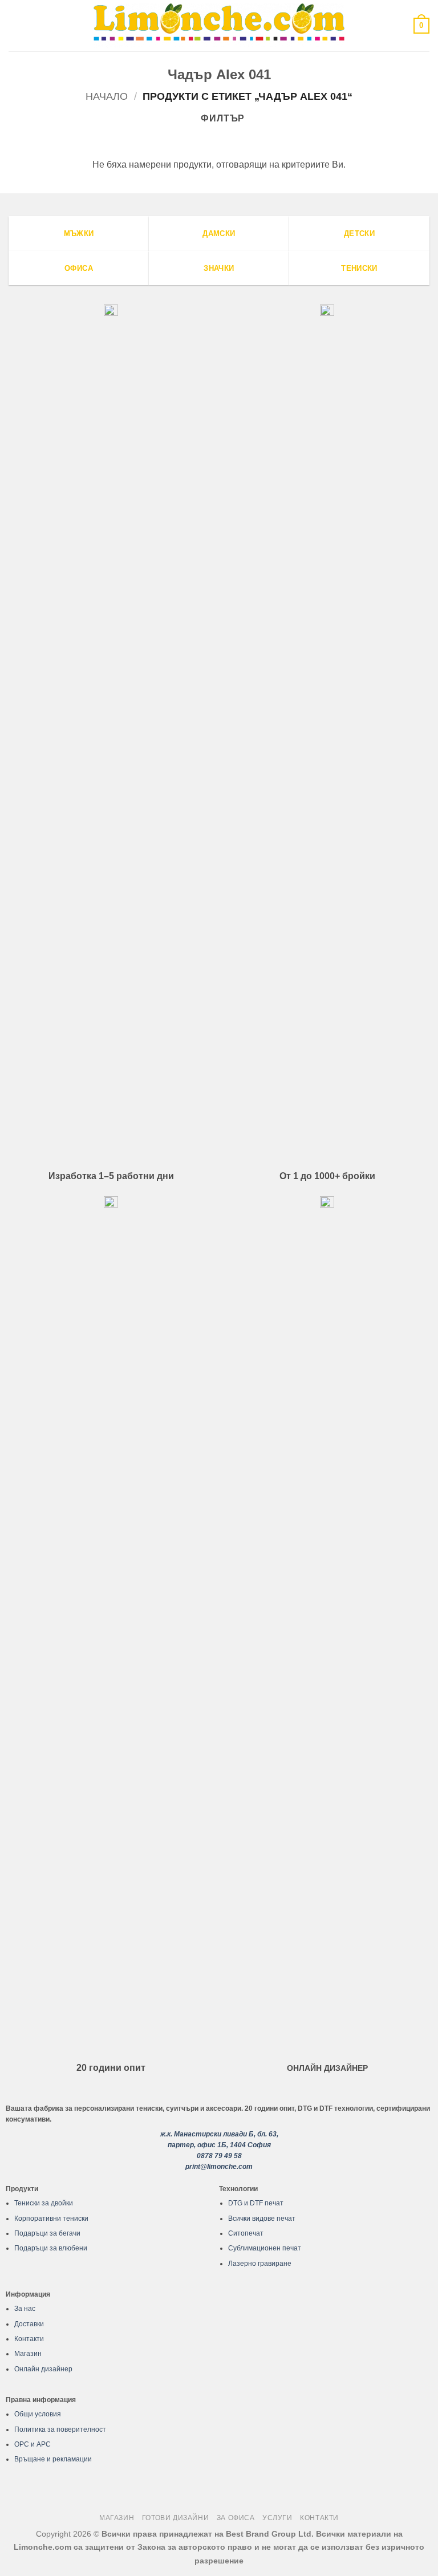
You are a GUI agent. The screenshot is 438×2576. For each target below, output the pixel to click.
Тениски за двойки (44, 2203)
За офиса (236, 2518)
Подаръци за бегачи (47, 2233)
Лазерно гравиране (260, 2264)
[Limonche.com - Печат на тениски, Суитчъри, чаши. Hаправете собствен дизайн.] (219, 25)
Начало (107, 96)
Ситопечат (246, 2233)
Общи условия (38, 2414)
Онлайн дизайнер (43, 2369)
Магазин (28, 2354)
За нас (25, 2309)
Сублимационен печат (265, 2248)
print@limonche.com (219, 2167)
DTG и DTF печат (256, 2203)
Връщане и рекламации (53, 2459)
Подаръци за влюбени (51, 2248)
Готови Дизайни (176, 2518)
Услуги (277, 2518)
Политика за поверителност (60, 2429)
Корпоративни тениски (51, 2219)
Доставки (29, 2324)
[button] (15, 25)
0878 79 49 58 (219, 2156)
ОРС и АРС (33, 2444)
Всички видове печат (262, 2219)
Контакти (29, 2339)
